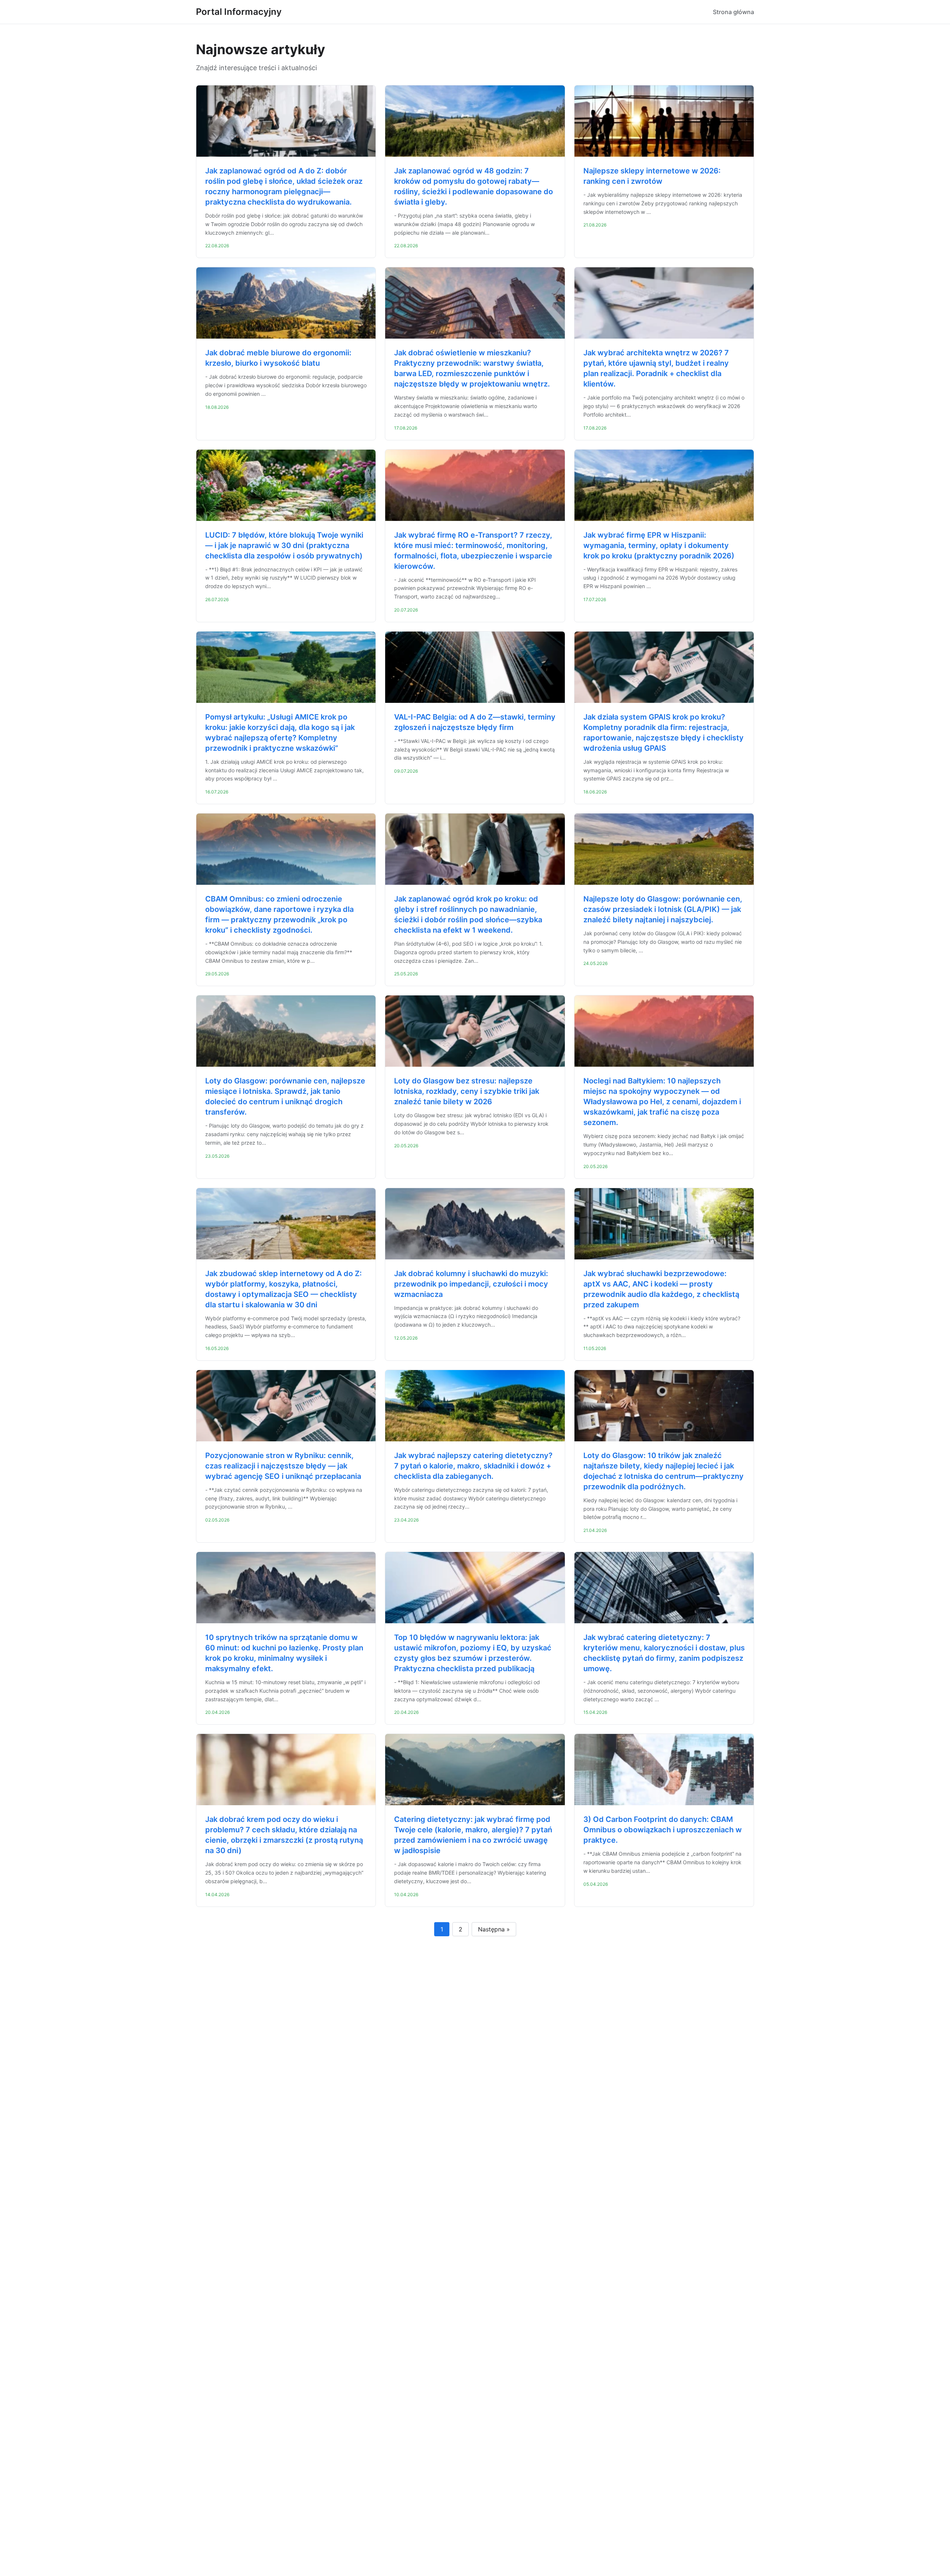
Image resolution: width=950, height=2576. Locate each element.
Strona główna (733, 12)
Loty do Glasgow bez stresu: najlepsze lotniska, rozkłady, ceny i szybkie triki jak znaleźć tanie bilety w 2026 (467, 1091)
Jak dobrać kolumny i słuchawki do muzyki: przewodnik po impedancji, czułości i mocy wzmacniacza (471, 1284)
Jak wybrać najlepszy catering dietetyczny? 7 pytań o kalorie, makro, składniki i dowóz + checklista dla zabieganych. (473, 1466)
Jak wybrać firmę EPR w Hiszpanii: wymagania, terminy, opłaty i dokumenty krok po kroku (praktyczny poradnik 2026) (659, 545)
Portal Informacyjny (239, 12)
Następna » (494, 1929)
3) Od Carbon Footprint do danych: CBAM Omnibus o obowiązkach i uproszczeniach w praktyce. (663, 1830)
